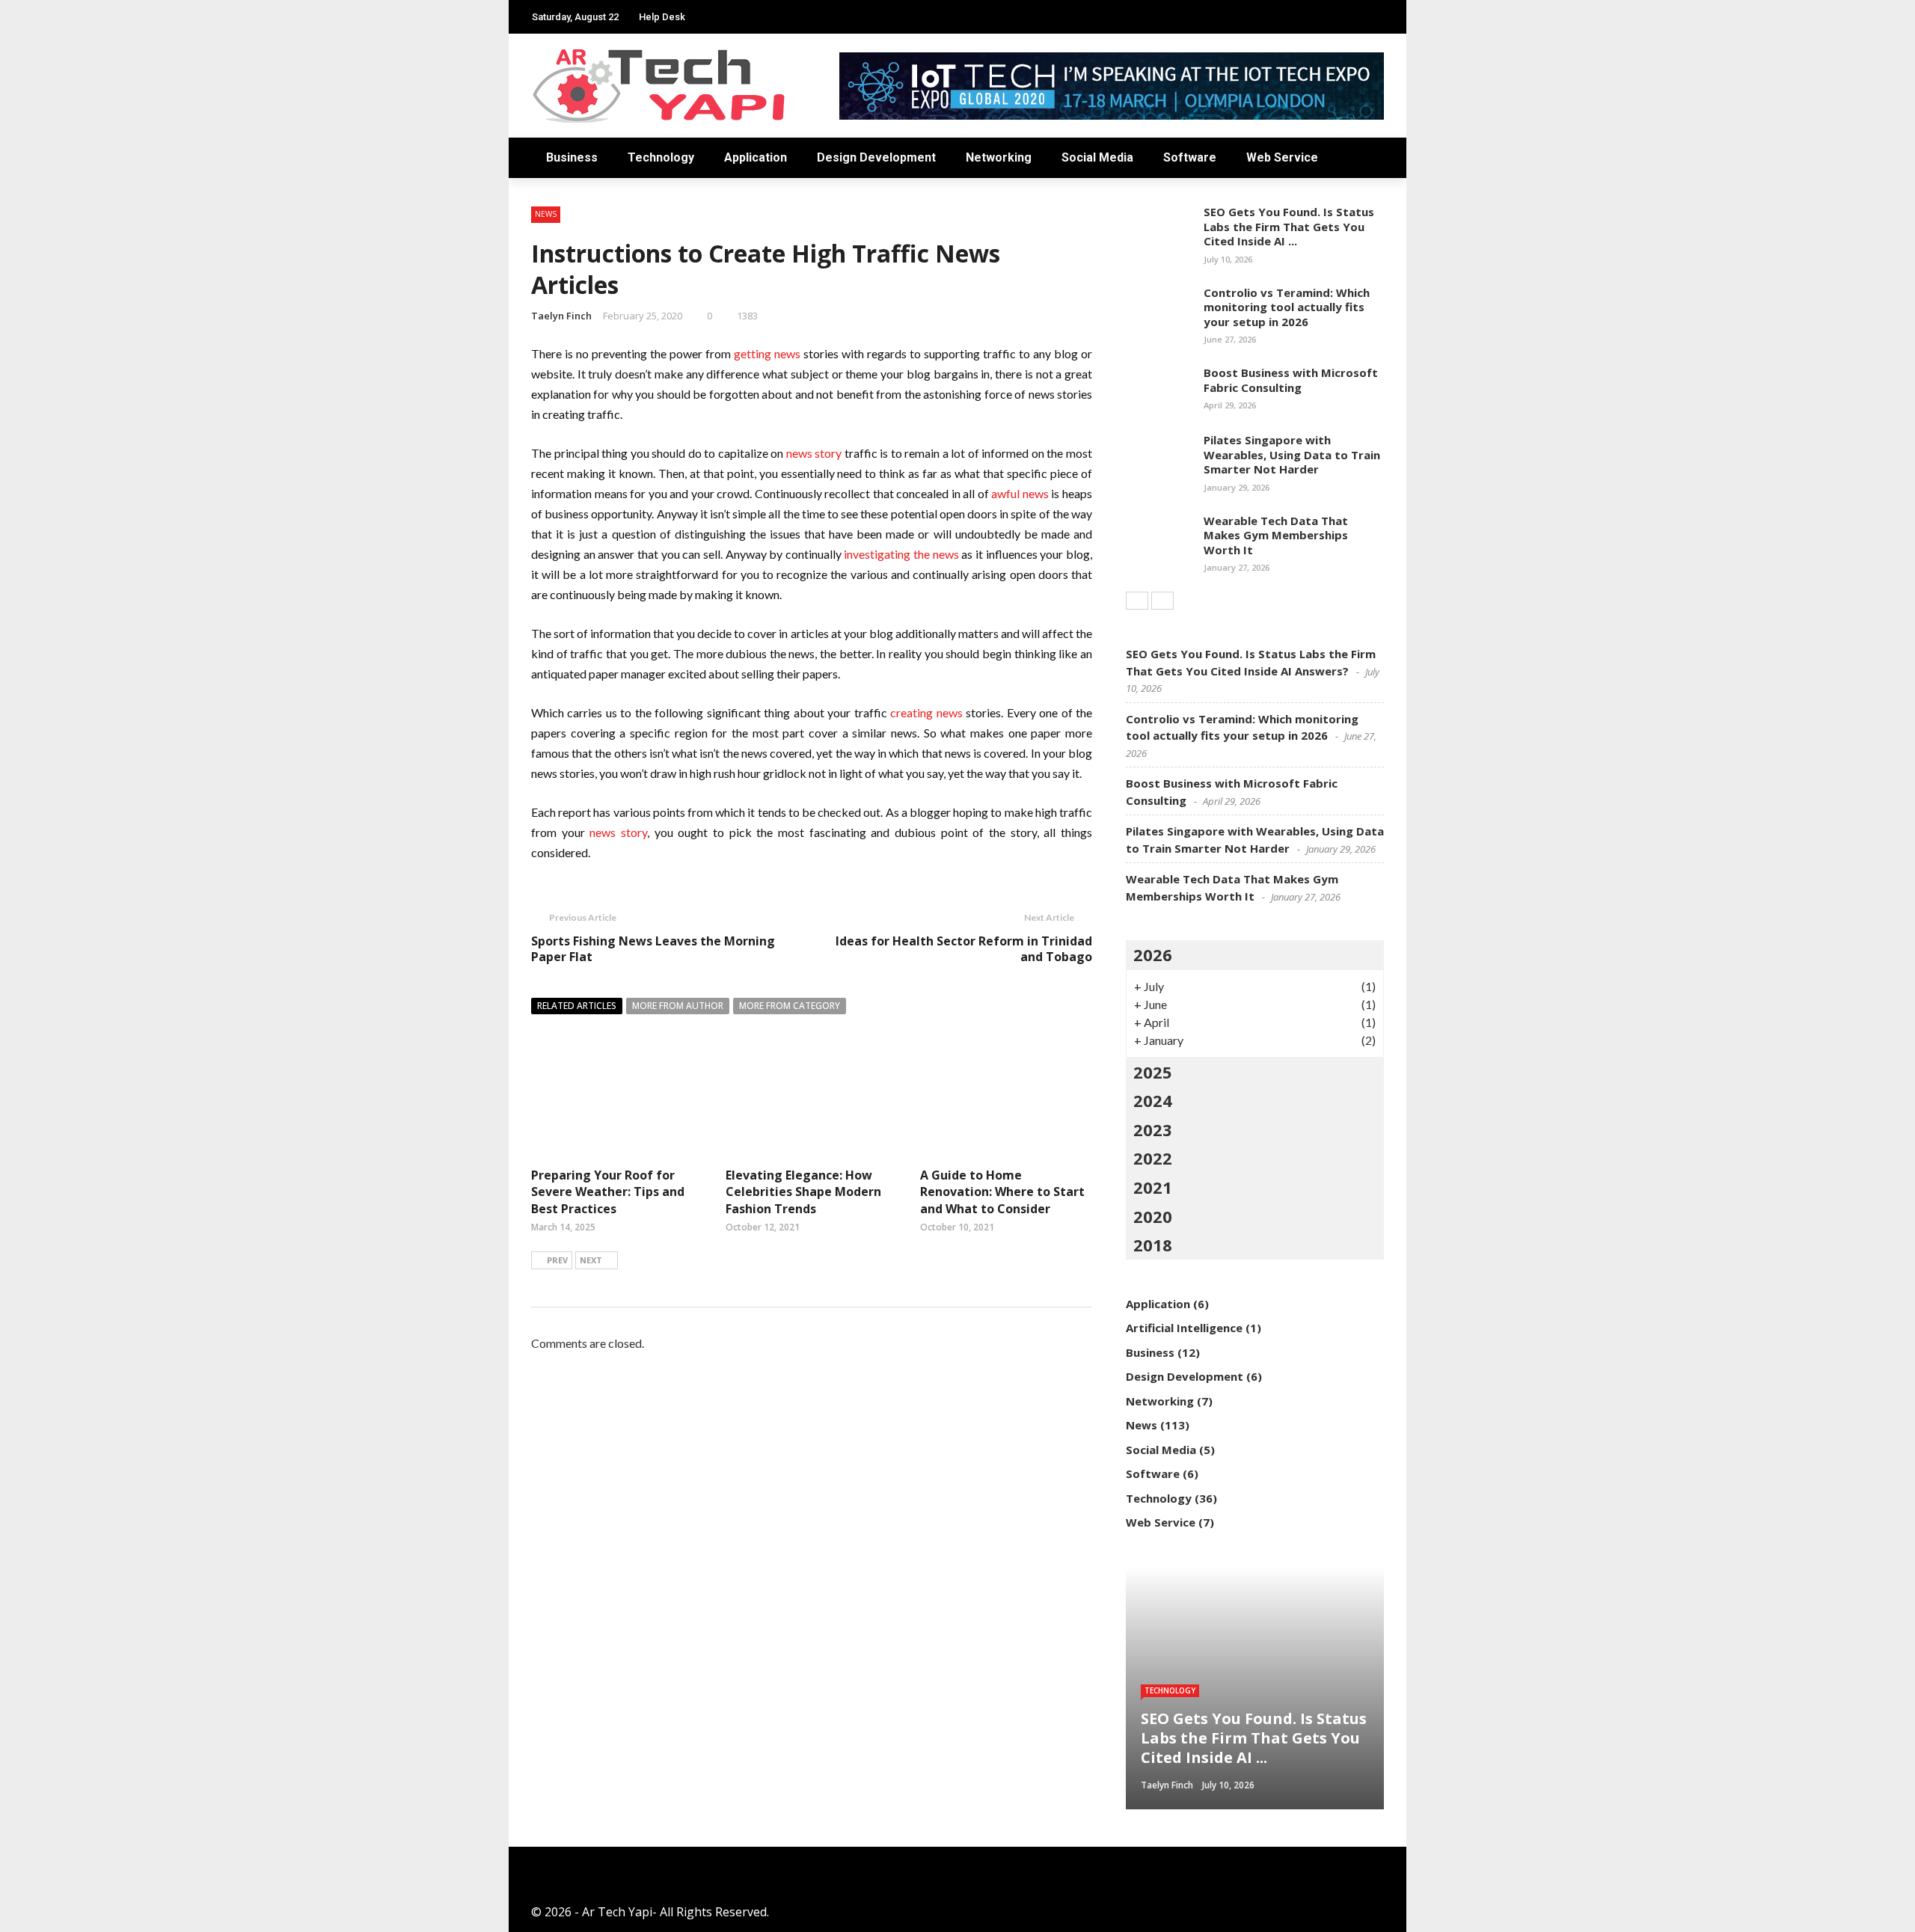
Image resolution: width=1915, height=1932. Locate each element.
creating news (926, 712)
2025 (1153, 1072)
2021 (1153, 1187)
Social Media (1097, 157)
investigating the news (901, 554)
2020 (1153, 1216)
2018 (1153, 1245)
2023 (1153, 1129)
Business (572, 157)
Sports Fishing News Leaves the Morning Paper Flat (653, 949)
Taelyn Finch (561, 316)
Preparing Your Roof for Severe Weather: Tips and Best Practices (608, 1192)
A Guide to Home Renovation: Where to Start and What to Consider (1002, 1192)
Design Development (876, 157)
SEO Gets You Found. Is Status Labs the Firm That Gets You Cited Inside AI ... (1289, 226)
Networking (999, 157)
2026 (1153, 954)
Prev (557, 1260)
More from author (678, 1006)
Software (1190, 157)
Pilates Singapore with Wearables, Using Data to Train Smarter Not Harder (1292, 454)
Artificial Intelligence (1184, 1328)
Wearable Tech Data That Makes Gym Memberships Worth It (1276, 535)
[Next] (1162, 601)
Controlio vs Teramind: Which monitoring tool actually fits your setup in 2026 (1287, 307)
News (546, 214)
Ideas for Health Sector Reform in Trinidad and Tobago (964, 949)
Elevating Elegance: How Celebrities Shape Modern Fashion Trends (803, 1192)
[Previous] (1137, 601)
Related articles (577, 1006)
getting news (767, 353)
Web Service (1282, 157)
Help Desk (662, 17)
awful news (1020, 493)
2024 (1153, 1100)
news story (814, 453)
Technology (661, 157)
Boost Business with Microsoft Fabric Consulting (1291, 380)
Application (756, 157)
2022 (1153, 1158)
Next (591, 1260)
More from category (790, 1006)
